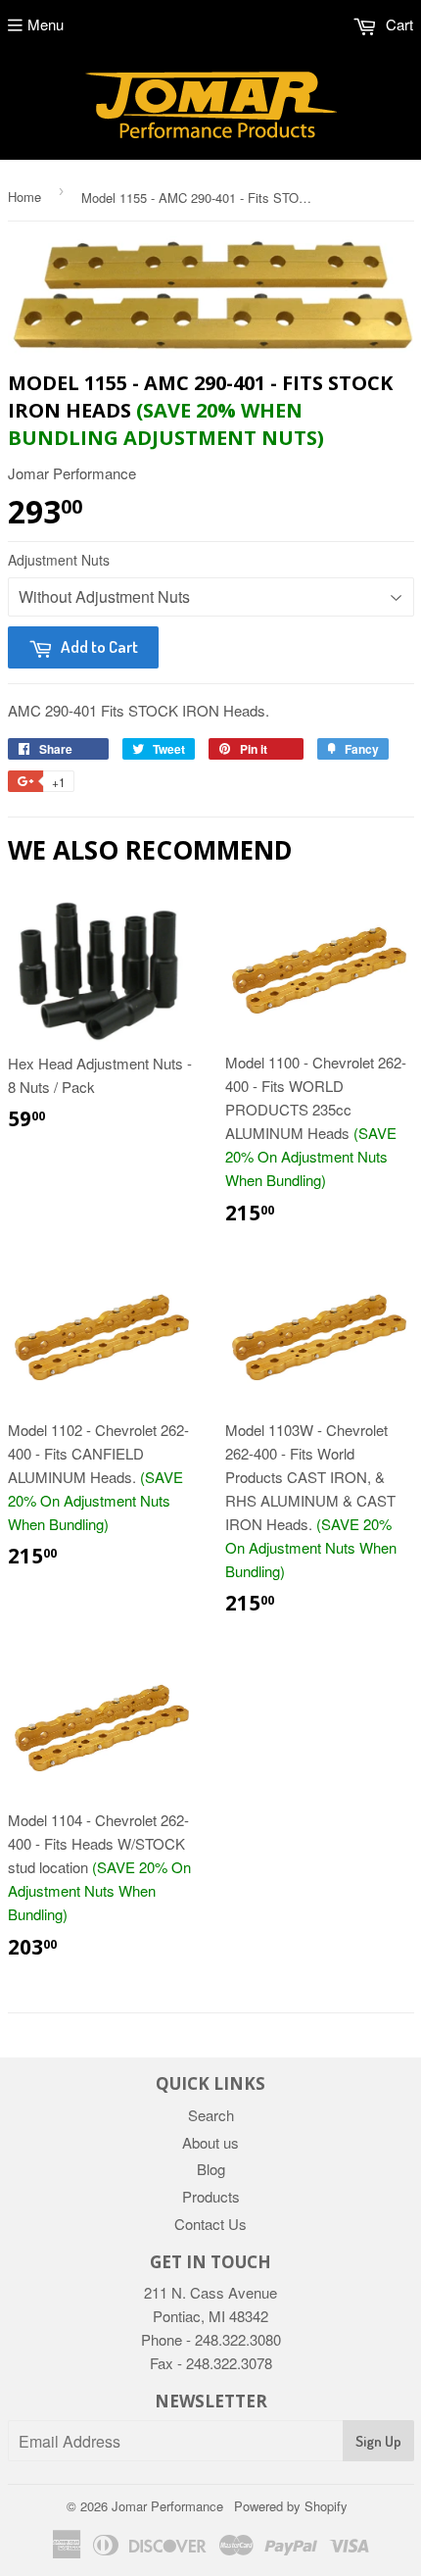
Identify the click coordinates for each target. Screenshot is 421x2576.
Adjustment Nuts (59, 560)
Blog (211, 2169)
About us (210, 2142)
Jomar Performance (167, 2506)
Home (24, 197)
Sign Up (378, 2441)
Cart (398, 24)
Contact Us (210, 2224)
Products (211, 2196)
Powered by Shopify (291, 2506)
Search (211, 2115)
